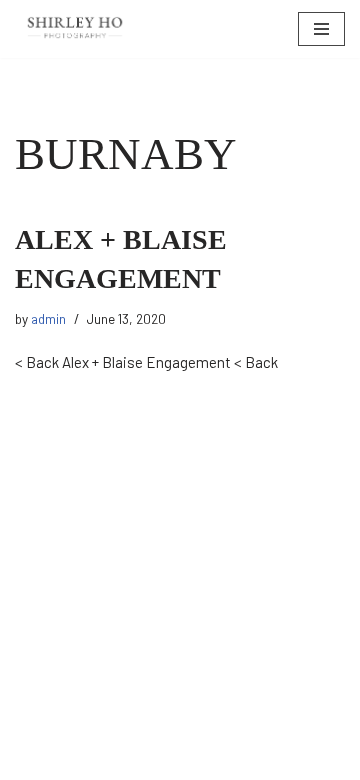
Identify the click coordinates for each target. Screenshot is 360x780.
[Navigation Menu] (321, 29)
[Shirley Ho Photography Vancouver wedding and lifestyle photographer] (75, 29)
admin (48, 318)
